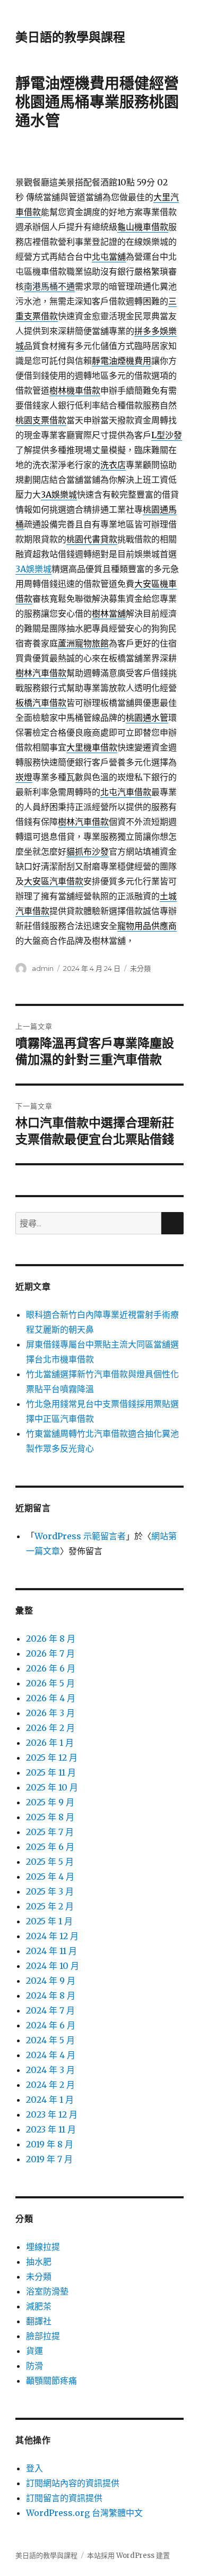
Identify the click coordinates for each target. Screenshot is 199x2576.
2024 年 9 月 (51, 1981)
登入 (34, 2468)
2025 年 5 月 (50, 1862)
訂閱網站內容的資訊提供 (73, 2483)
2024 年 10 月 (53, 1966)
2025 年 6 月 (50, 1847)
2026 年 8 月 (51, 1639)
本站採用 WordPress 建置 (128, 2556)
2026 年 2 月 (50, 1728)
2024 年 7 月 (50, 2010)
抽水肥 (39, 2262)
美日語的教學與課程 (70, 37)
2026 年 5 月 (50, 1683)
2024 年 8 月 (51, 1995)
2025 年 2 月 (50, 1906)
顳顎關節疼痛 (51, 2381)
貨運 (34, 2351)
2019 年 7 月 (49, 2159)
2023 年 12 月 (52, 2114)
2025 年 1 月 (49, 1921)
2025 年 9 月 (50, 1802)
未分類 (140, 968)
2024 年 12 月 (52, 1936)
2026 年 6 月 (51, 1668)
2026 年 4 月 (51, 1698)
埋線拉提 (43, 2247)
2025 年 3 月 (50, 1891)
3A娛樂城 (33, 569)
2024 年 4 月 (51, 2055)
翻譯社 (39, 2321)
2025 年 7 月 (50, 1832)
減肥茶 (39, 2306)
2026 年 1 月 (50, 1743)
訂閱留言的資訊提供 (64, 2498)
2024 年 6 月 (51, 2025)
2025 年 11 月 (51, 1772)
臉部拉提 (43, 2336)
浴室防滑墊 (47, 2291)
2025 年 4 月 (50, 1876)
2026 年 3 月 (50, 1713)
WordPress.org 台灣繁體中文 (84, 2513)
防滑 (34, 2366)
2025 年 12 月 (52, 1758)
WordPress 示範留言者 (80, 1536)
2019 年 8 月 (50, 2144)
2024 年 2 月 (50, 2085)
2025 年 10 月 (52, 1787)
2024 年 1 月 (50, 2100)
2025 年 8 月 (50, 1817)
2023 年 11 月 (51, 2129)
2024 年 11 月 (51, 1951)
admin (43, 968)
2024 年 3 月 (50, 2070)
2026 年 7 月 (50, 1653)
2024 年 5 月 (50, 2040)
